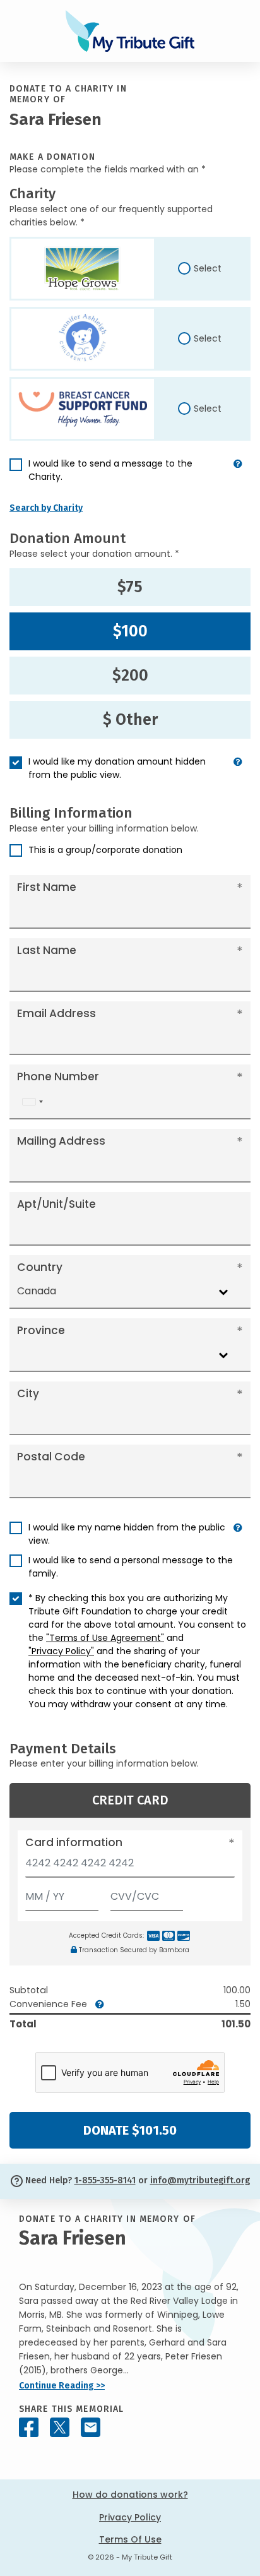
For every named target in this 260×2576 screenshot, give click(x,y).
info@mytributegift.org (200, 2180)
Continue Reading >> (62, 2386)
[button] (238, 475)
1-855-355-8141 (105, 2180)
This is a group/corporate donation (105, 850)
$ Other (130, 720)
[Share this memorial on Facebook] (29, 2427)
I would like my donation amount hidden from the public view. (117, 768)
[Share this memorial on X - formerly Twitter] (60, 2427)
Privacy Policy (130, 2517)
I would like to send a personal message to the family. (131, 1567)
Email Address (56, 1013)
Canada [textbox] (37, 1291)
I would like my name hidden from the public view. (127, 1534)
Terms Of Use (130, 2539)
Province (41, 1330)
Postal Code (51, 1457)
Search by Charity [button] (46, 508)
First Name (47, 887)
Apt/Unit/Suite (56, 1204)
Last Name (47, 950)
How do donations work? (130, 2495)
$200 (130, 676)
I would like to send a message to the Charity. (110, 470)
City (28, 1393)
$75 (130, 587)
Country (40, 1267)
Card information (74, 1842)
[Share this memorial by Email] (91, 2427)
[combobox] (32, 1102)
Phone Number (58, 1076)
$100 (130, 631)
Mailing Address (61, 1141)
